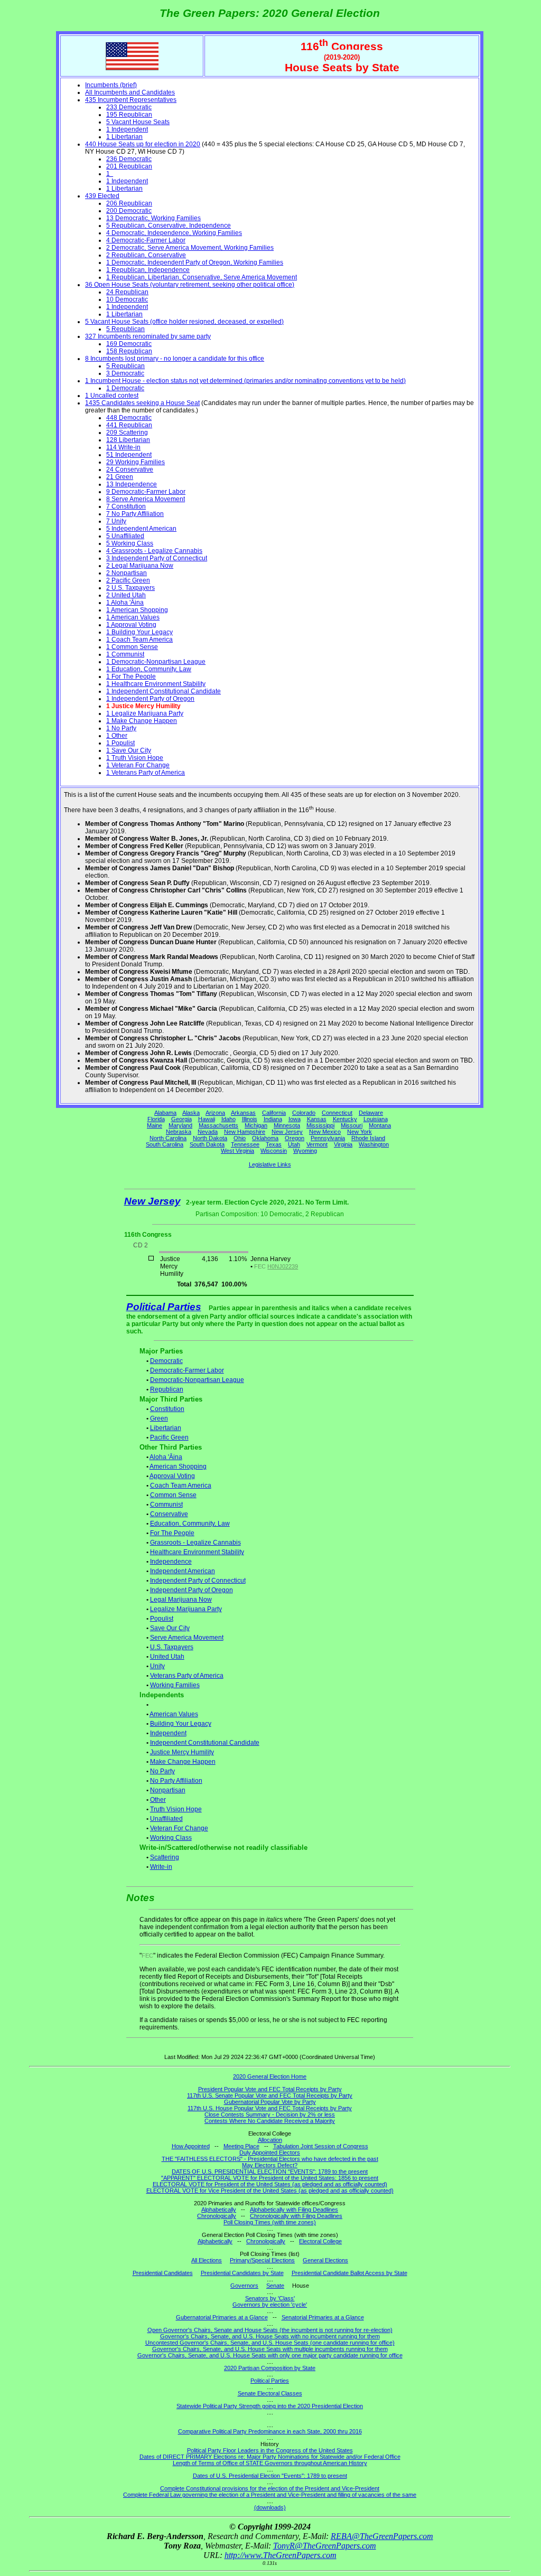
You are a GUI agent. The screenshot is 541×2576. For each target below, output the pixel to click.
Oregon (295, 1138)
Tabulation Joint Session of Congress (321, 2146)
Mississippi (320, 1125)
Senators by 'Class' (270, 2298)
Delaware (371, 1113)
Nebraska (179, 1132)
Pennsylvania (328, 1138)
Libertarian (166, 1428)
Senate (275, 2286)
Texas (274, 1144)
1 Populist (120, 743)
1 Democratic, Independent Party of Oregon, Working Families (195, 262)
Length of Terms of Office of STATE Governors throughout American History (270, 2463)
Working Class (171, 1838)
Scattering (165, 1857)
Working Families (175, 1685)
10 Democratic (127, 299)
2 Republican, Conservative (146, 255)
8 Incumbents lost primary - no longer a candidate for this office (175, 359)
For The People (172, 1533)
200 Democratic (129, 211)
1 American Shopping (137, 610)
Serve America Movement (187, 1638)
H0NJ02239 (283, 1266)
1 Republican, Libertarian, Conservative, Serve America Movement (202, 277)
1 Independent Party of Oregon (150, 699)
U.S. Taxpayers (172, 1647)
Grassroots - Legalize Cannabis (195, 1543)
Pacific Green (169, 1437)
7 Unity (116, 521)
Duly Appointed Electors (270, 2152)
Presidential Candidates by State (242, 2273)
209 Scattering (127, 433)
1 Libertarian (124, 137)
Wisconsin (274, 1151)
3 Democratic (125, 373)
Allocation (270, 2140)
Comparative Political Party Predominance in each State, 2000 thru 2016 (270, 2431)
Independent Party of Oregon (192, 1590)
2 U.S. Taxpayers (130, 588)
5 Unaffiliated (125, 536)
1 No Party (121, 728)
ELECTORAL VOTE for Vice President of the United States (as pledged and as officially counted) (270, 2190)
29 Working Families (136, 462)
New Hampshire (245, 1132)
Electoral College (320, 2241)
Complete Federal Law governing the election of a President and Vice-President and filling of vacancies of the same (270, 2495)
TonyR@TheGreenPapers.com (325, 2546)
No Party (162, 1771)
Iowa (295, 1119)
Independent (168, 1733)
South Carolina (165, 1144)
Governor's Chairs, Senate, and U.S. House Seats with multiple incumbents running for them (270, 2349)
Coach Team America (181, 1486)
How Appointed (191, 2146)
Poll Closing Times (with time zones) (270, 2222)
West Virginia (237, 1151)
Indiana (273, 1119)
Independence (171, 1562)
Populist (162, 1619)
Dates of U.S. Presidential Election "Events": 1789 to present (270, 2476)
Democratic (166, 1361)
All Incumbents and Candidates (130, 92)
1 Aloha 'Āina (125, 603)
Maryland (180, 1125)
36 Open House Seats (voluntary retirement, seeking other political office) (190, 285)
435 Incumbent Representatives (131, 100)
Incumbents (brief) (111, 85)
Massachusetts (218, 1125)
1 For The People (131, 676)
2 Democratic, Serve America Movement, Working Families (190, 248)
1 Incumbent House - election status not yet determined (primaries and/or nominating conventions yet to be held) (245, 381)
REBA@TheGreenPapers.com (382, 2536)
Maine (155, 1125)
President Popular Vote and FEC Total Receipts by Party (270, 2089)
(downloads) (270, 2507)
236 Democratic (129, 159)
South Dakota (207, 1144)
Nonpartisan (168, 1790)
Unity (157, 1666)
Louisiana (376, 1119)
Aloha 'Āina (166, 1457)
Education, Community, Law (190, 1524)
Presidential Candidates (163, 2273)
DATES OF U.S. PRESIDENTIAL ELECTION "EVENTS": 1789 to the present (270, 2171)
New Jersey (287, 1132)
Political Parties (164, 1307)
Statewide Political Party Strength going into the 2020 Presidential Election (270, 2406)
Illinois (250, 1119)
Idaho (228, 1119)
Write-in (161, 1867)
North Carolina (168, 1138)
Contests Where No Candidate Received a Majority (270, 2121)
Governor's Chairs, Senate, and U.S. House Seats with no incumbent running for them (270, 2336)
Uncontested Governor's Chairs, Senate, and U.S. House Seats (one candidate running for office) (270, 2343)
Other (158, 1800)
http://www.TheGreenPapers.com (281, 2555)
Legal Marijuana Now (181, 1600)
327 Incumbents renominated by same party (148, 336)
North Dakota (210, 1138)
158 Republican (129, 351)
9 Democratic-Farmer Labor (146, 492)
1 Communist (125, 654)
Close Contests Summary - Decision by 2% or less (270, 2114)
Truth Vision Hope (176, 1809)
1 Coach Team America (139, 640)
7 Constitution (126, 506)
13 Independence (132, 484)
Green (159, 1418)
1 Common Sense (132, 647)
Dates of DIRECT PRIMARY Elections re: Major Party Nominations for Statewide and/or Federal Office (270, 2457)
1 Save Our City (129, 750)
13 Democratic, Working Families (153, 218)
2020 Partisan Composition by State (270, 2368)
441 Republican (129, 425)
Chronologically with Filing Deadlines (296, 2216)
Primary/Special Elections (262, 2260)
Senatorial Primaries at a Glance (323, 2317)
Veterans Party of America (187, 1676)
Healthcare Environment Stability (197, 1552)
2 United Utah (126, 595)
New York (360, 1132)
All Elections (207, 2260)
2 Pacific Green (128, 580)
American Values (174, 1714)
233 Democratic (129, 107)
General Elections (325, 2260)
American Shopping (178, 1466)
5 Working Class (130, 543)
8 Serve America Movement (146, 499)
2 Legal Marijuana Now (140, 566)
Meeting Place (241, 2146)
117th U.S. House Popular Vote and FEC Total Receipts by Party (270, 2108)
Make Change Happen (183, 1762)
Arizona (215, 1113)
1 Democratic (125, 388)
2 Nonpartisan (127, 573)
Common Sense (173, 1495)
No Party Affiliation (176, 1781)
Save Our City (170, 1628)
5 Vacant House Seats (138, 122)
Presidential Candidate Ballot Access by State (349, 2273)
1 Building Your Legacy (139, 632)
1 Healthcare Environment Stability (156, 684)
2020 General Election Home (270, 2076)
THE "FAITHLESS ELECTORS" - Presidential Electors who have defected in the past (270, 2159)
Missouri (352, 1125)
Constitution (167, 1409)
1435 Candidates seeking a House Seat (142, 403)
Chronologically (217, 2216)
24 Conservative (130, 469)
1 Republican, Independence (148, 270)
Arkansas (243, 1113)
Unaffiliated (166, 1819)
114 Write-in (123, 447)
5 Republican (125, 329)
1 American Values (133, 617)
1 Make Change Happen (142, 721)
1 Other (117, 736)
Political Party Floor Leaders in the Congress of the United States (270, 2450)
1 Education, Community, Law (149, 669)
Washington (374, 1144)
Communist (166, 1505)
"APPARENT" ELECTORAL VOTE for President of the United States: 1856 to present (270, 2178)
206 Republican (129, 203)
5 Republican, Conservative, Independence (169, 225)
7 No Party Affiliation (135, 514)
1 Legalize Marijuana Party (145, 713)
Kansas (317, 1119)
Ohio (240, 1138)
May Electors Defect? (270, 2165)
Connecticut (337, 1113)
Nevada (208, 1132)
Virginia (343, 1144)
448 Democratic (129, 418)
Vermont (317, 1144)
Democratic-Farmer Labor (187, 1370)
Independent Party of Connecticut (198, 1581)
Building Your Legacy (181, 1724)
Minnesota (287, 1125)
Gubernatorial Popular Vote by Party (270, 2102)
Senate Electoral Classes (270, 2393)
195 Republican (129, 115)
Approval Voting (172, 1476)
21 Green (120, 477)
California (274, 1113)
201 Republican (129, 166)
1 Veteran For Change (138, 765)
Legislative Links (270, 1164)
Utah (294, 1144)
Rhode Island (368, 1138)
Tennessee (245, 1144)
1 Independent (127, 129)
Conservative (169, 1514)
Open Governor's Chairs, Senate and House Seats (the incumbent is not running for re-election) (270, 2330)
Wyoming (305, 1151)
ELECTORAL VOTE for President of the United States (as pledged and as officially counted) (270, 2184)
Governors (244, 2286)
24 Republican (127, 292)
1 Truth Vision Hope (135, 758)
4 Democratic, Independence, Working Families (174, 233)
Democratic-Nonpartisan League (197, 1380)
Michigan (256, 1125)
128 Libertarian (128, 440)
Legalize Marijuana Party (186, 1609)
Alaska (191, 1113)
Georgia (181, 1119)
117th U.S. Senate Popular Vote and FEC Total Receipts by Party (270, 2095)
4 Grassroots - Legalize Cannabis (154, 551)
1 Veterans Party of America (146, 773)
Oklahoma (265, 1138)
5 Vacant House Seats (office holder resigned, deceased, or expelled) (184, 322)
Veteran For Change (179, 1828)
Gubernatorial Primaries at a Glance (222, 2317)
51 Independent (129, 455)
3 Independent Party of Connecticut (157, 558)
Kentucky (345, 1119)
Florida (156, 1119)
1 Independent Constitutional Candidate (164, 691)
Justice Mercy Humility (182, 1752)
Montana (380, 1125)
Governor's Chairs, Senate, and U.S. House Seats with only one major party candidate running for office (270, 2355)
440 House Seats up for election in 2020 (143, 144)
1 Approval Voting (131, 625)
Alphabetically (219, 2210)
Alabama (165, 1113)
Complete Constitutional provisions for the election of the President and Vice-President (270, 2488)
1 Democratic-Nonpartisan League (156, 662)
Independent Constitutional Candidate (205, 1743)
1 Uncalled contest (112, 396)
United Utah (167, 1657)
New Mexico (325, 1132)
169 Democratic (129, 344)
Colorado (304, 1113)
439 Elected (102, 196)
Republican (167, 1389)
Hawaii (207, 1119)
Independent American (183, 1571)
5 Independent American (141, 529)
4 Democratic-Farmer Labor (146, 240)
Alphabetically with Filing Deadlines (294, 2210)
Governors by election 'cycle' (270, 2305)
